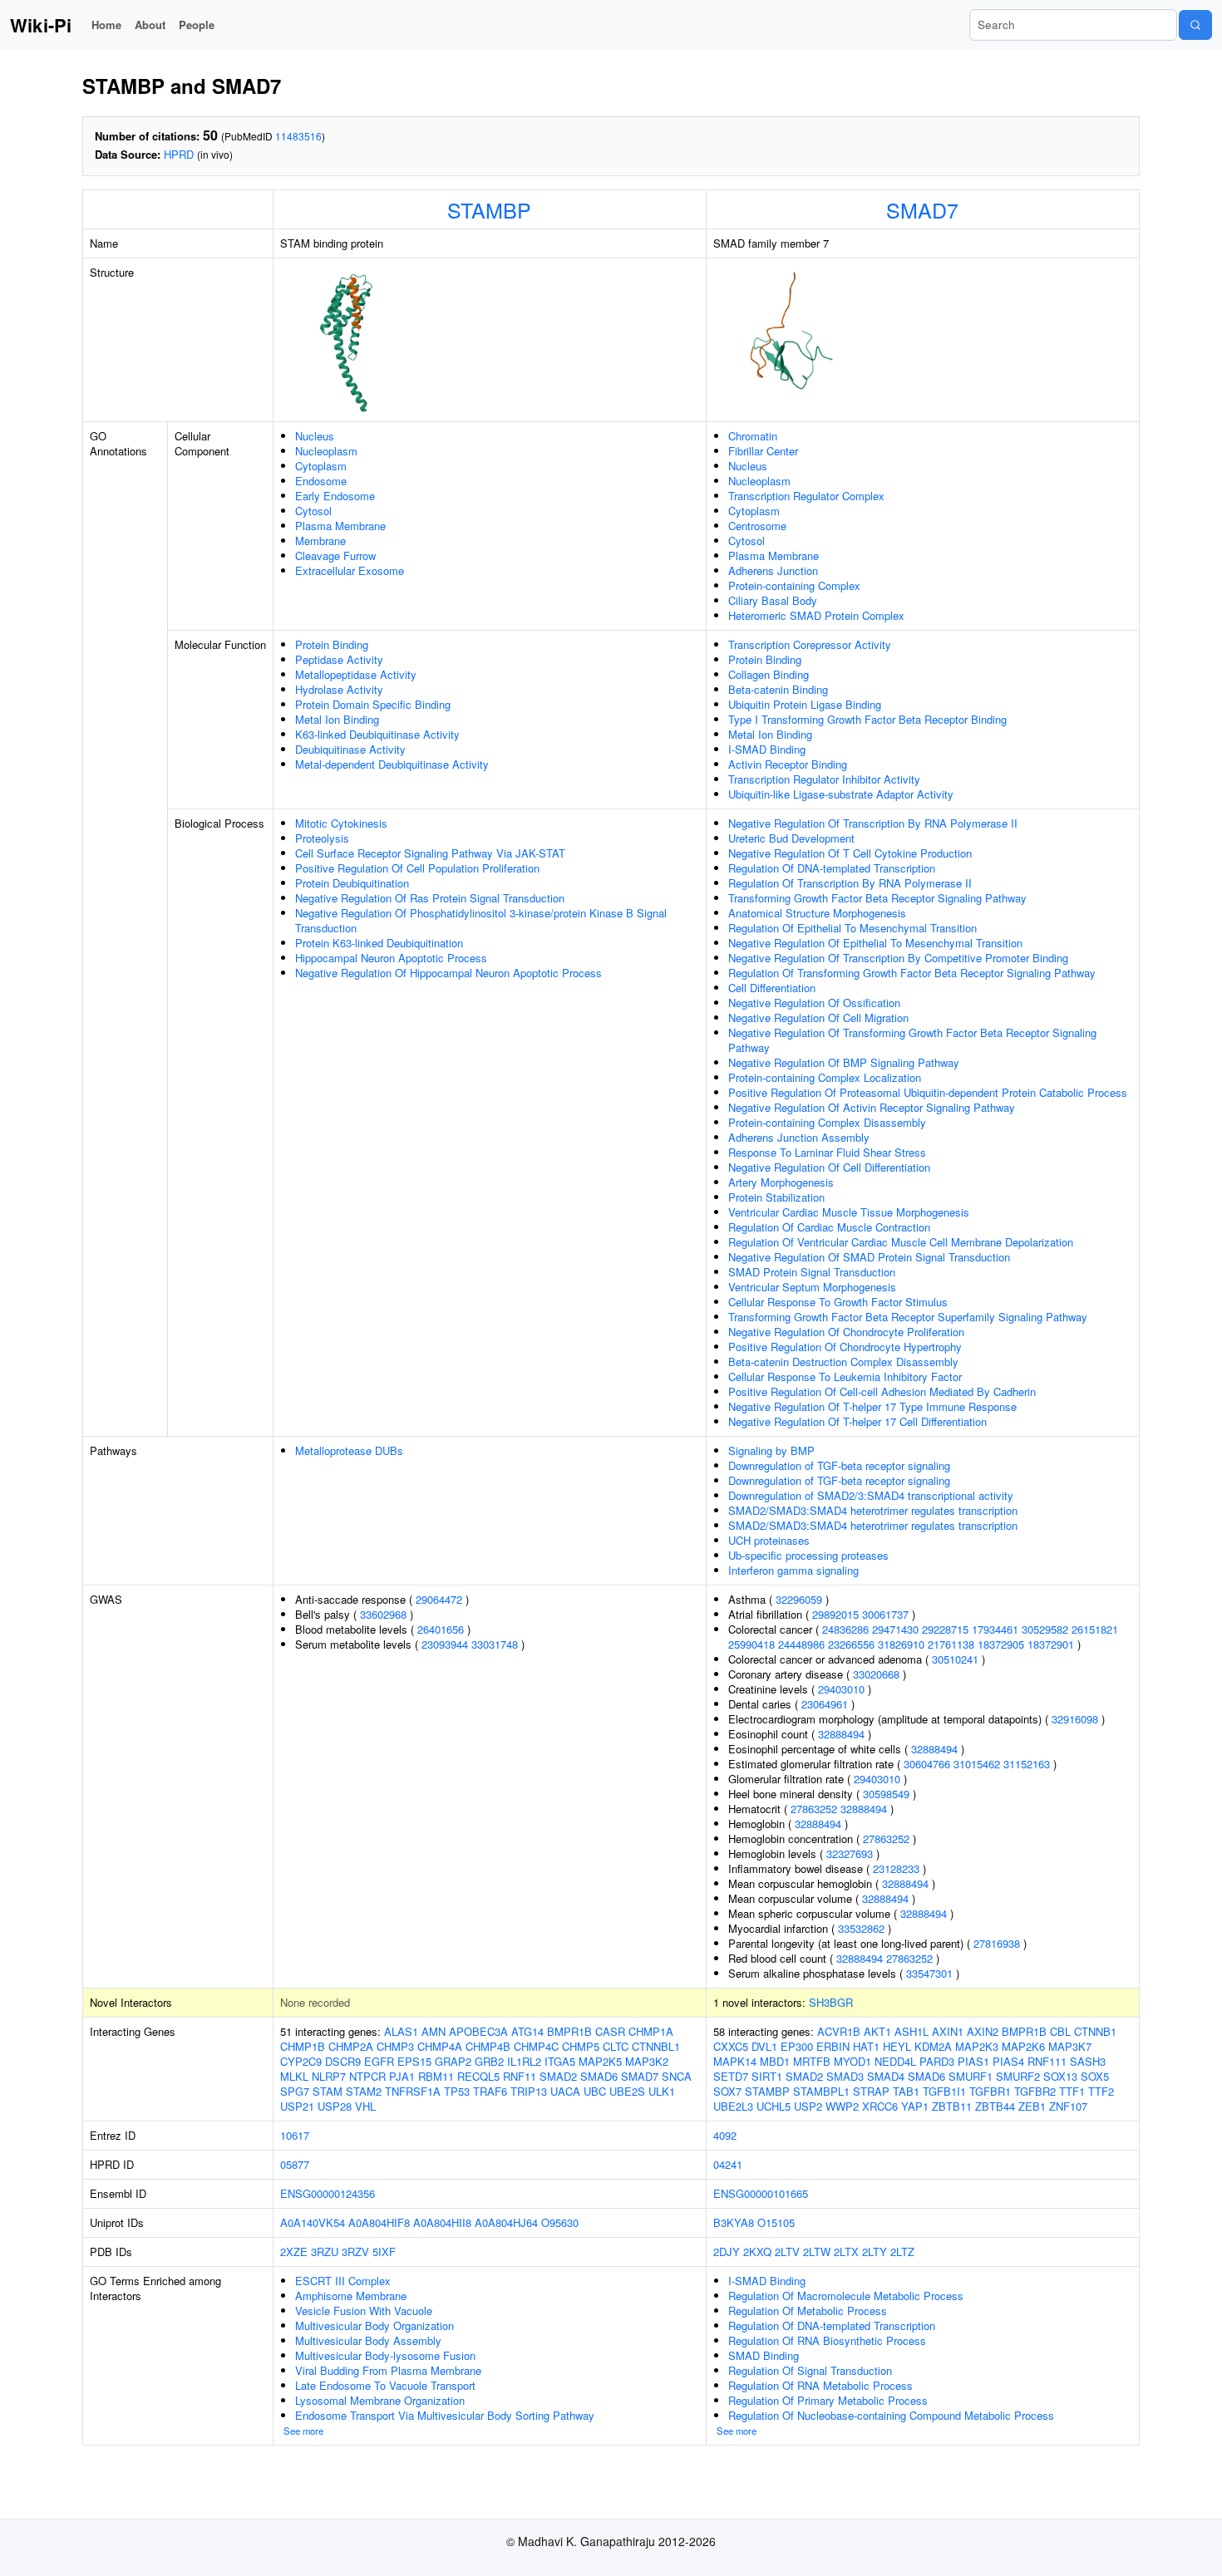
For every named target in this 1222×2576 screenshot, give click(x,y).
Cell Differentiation (772, 988)
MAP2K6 (1023, 2046)
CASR (610, 2031)
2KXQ (757, 2252)
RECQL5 (478, 2076)
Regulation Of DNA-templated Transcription (832, 868)
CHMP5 (581, 2046)
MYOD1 (852, 2061)
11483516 (298, 136)
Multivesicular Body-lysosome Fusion (385, 2355)
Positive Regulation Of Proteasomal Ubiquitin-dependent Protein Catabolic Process (928, 1092)
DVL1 (764, 2046)
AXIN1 (948, 2031)
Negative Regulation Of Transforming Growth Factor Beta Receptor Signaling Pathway (912, 1040)
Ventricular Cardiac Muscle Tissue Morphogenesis (849, 1212)
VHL (365, 2106)
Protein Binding (332, 644)
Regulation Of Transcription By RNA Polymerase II (850, 883)
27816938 (997, 1943)
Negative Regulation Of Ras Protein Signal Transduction (430, 898)
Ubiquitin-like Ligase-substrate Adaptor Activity (841, 794)
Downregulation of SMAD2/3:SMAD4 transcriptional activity (871, 1495)
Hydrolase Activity (339, 689)
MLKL (294, 2076)
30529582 (1045, 1629)
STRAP (871, 2091)
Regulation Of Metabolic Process (808, 2311)
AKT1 (877, 2031)
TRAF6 (490, 2091)
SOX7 (727, 2091)
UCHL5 (774, 2106)
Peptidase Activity (339, 659)
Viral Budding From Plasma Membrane (388, 2370)
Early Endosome (335, 496)
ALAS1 (401, 2031)
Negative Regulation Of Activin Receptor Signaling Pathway (872, 1107)
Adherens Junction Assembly (799, 1137)
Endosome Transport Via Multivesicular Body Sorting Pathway (445, 2415)
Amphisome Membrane (351, 2296)
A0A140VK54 (313, 2222)
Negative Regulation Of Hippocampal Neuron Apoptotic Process (448, 973)
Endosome (321, 481)
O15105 (776, 2222)
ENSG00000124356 (328, 2193)
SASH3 (1088, 2061)
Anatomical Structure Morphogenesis (817, 913)
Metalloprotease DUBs (349, 1450)
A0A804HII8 (442, 2222)
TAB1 (906, 2091)
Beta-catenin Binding (778, 689)
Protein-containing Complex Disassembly (827, 1122)
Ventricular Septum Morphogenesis (812, 1287)
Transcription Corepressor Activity (810, 644)
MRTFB (812, 2061)
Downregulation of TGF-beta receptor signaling (839, 1465)
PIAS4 (1008, 2061)
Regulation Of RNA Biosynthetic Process (827, 2340)
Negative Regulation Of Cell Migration (818, 1018)
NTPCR (367, 2076)
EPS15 (414, 2061)
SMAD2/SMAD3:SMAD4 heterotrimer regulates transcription (873, 1510)
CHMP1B (303, 2046)
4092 (725, 2135)
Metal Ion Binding (337, 719)
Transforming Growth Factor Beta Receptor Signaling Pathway (877, 898)
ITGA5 (560, 2061)
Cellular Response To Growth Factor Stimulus (838, 1302)
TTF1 (1072, 2091)
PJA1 (402, 2076)
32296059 (799, 1599)
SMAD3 (845, 2076)
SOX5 (1095, 2076)
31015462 (977, 1764)
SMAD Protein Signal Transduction (812, 1272)
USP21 (297, 2106)
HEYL (897, 2046)
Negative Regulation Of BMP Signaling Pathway (844, 1062)
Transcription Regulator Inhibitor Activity (824, 779)
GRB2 (489, 2061)
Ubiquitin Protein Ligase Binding (805, 704)
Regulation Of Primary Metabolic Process (828, 2400)
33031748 (495, 1644)
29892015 (835, 1614)
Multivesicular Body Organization (374, 2325)
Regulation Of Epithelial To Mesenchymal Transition (852, 928)
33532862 (861, 1928)
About (150, 25)
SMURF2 (1018, 2076)
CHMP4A (440, 2046)
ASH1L (912, 2031)
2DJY (727, 2252)
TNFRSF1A (413, 2091)
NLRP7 (329, 2076)
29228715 (945, 1629)
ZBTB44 (995, 2106)
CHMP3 (395, 2046)
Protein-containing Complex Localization (825, 1077)
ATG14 (527, 2031)
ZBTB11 (952, 2106)
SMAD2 (558, 2076)
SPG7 (295, 2091)
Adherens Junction (773, 570)
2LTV (787, 2252)
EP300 (797, 2046)
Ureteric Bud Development (791, 838)
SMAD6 (599, 2076)
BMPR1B (569, 2031)
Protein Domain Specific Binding (373, 704)
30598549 (886, 1794)
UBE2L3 (733, 2106)
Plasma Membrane (340, 526)
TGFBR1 (990, 2091)
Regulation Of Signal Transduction (810, 2370)
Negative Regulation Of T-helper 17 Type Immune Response (872, 1406)
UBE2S (627, 2091)
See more (303, 2431)
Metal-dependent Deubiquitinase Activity (392, 764)
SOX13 (1060, 2076)
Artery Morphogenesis (781, 1182)
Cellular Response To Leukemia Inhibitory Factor (845, 1376)
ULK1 (662, 2091)
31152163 (1027, 1764)
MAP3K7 (1070, 2046)
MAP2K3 (977, 2046)
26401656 (441, 1629)
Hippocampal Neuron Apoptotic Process (391, 958)
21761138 (951, 1644)
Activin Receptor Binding (788, 764)
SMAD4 (886, 2076)
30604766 (927, 1764)
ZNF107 (1068, 2106)
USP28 (335, 2106)
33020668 (876, 1674)
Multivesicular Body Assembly (368, 2340)
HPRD (179, 154)
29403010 (841, 1689)
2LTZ (902, 2252)
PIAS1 (973, 2061)
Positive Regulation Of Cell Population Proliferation (417, 868)
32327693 (850, 1853)
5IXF (384, 2252)
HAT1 (866, 2046)
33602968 (383, 1614)
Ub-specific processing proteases (808, 1555)
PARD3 (937, 2061)
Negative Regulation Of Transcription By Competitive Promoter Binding (898, 958)
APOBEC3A (478, 2031)
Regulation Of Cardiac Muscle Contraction (829, 1227)
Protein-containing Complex (794, 585)
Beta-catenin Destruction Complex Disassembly (843, 1362)
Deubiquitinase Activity (350, 749)
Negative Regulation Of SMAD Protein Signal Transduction (869, 1257)
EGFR (379, 2061)
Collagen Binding (769, 674)
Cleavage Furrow (335, 556)
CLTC (616, 2046)
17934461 (995, 1629)
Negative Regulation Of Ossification (814, 1003)
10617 (295, 2135)
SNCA (677, 2076)
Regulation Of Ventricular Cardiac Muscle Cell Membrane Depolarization (901, 1242)
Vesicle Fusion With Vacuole (364, 2311)
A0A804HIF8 (379, 2222)
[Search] (1195, 25)
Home (106, 25)
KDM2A (933, 2046)
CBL (1060, 2031)
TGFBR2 (1035, 2091)
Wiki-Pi (41, 25)
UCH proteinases (769, 1540)
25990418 (751, 1644)
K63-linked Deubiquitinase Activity (377, 734)
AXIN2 (983, 2031)
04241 (728, 2164)
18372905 (1001, 1644)
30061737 (885, 1614)
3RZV (355, 2252)
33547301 (929, 1973)
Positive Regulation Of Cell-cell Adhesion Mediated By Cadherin (882, 1391)
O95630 (560, 2222)
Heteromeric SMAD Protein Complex (816, 615)
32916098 (1075, 1719)
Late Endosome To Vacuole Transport (385, 2385)
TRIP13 (529, 2091)
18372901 (1051, 1644)
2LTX (846, 2252)
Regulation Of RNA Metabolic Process (820, 2385)
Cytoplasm (321, 466)
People (197, 25)
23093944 (445, 1644)
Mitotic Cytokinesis (341, 823)
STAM (328, 2091)
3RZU (325, 2252)
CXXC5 (731, 2046)
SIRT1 (767, 2076)
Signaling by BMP (771, 1450)
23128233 (896, 1868)
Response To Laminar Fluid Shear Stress (827, 1152)
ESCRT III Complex (343, 2281)
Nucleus (315, 436)
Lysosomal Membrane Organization (380, 2400)
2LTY (875, 2252)
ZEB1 (1032, 2106)
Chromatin (753, 436)
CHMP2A (351, 2046)
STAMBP (489, 209)
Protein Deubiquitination (352, 883)
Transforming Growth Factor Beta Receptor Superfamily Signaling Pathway (908, 1317)
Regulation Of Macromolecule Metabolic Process (846, 2296)
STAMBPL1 (821, 2091)
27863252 (814, 1809)
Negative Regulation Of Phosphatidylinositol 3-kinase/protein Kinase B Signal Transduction (481, 920)
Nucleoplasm (326, 451)
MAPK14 (735, 2061)
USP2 (808, 2106)
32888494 (841, 1734)
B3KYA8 (734, 2222)
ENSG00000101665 (761, 2193)
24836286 (845, 1629)
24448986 (801, 1644)
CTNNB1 (1095, 2031)
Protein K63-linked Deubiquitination (379, 943)
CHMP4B (488, 2046)
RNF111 (1047, 2061)
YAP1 (915, 2106)
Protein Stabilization (776, 1197)
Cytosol (313, 511)
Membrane (320, 541)
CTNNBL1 (656, 2046)
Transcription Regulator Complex (806, 496)
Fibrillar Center (763, 451)
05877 (295, 2164)
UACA (565, 2091)
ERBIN (833, 2046)
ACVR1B (839, 2031)
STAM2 (364, 2091)
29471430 (895, 1629)
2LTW (817, 2252)
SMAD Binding (764, 2355)
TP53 (457, 2091)
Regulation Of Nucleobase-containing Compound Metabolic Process (891, 2415)
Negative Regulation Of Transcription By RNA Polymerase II (873, 823)
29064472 (439, 1599)
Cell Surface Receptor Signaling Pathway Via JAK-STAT (430, 853)
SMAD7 (922, 209)
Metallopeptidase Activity (356, 674)
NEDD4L (895, 2061)
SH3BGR (831, 2002)
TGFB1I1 (944, 2091)
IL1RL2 (524, 2061)
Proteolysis (322, 838)
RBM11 (436, 2076)
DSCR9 (343, 2061)
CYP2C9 (301, 2061)
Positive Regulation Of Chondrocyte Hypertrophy (845, 1347)
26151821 (1095, 1629)
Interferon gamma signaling (793, 1570)
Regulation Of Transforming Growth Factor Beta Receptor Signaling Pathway (912, 973)
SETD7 (731, 2076)
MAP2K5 (600, 2061)
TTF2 (1101, 2091)
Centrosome (757, 526)
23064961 (825, 1704)
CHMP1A (651, 2031)
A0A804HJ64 (506, 2222)
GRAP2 (453, 2061)
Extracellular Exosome (350, 570)
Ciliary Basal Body (773, 600)
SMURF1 (971, 2076)
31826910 (901, 1644)
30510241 (955, 1659)
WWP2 (842, 2106)
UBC (595, 2091)
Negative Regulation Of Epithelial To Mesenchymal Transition (875, 943)
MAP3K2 (647, 2061)
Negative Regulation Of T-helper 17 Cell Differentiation (857, 1421)
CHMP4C (536, 2046)
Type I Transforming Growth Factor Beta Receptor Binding (867, 719)
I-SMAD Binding (767, 749)
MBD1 (775, 2061)
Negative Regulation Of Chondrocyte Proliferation (846, 1332)
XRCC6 (880, 2106)
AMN (434, 2031)
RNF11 (520, 2076)
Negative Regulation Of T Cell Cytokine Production (850, 853)
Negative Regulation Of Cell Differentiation (829, 1167)
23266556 (851, 1644)
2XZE (294, 2252)
